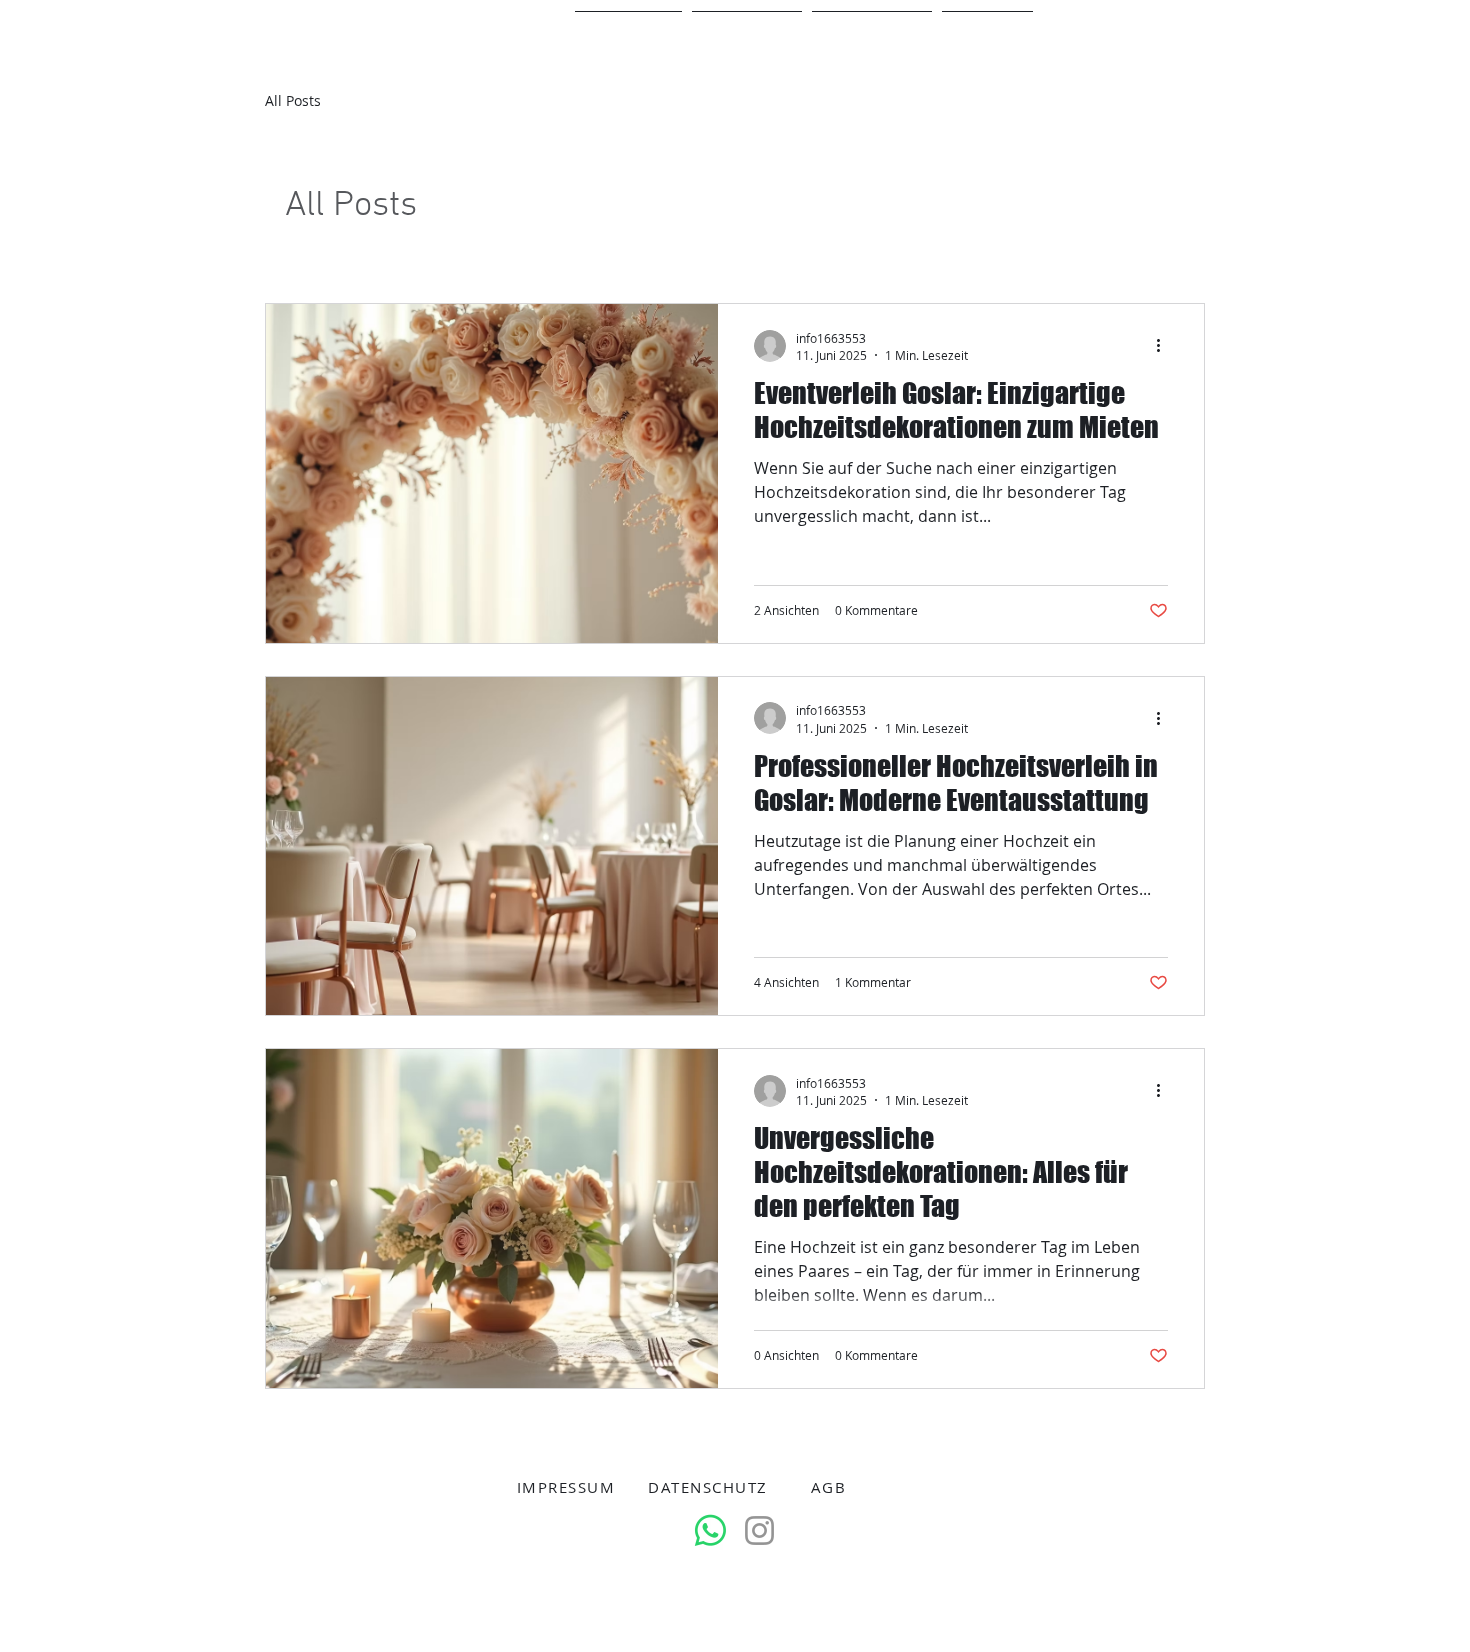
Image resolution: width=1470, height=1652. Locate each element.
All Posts (293, 100)
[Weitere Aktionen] (1165, 346)
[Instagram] (759, 1530)
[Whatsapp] (710, 1530)
